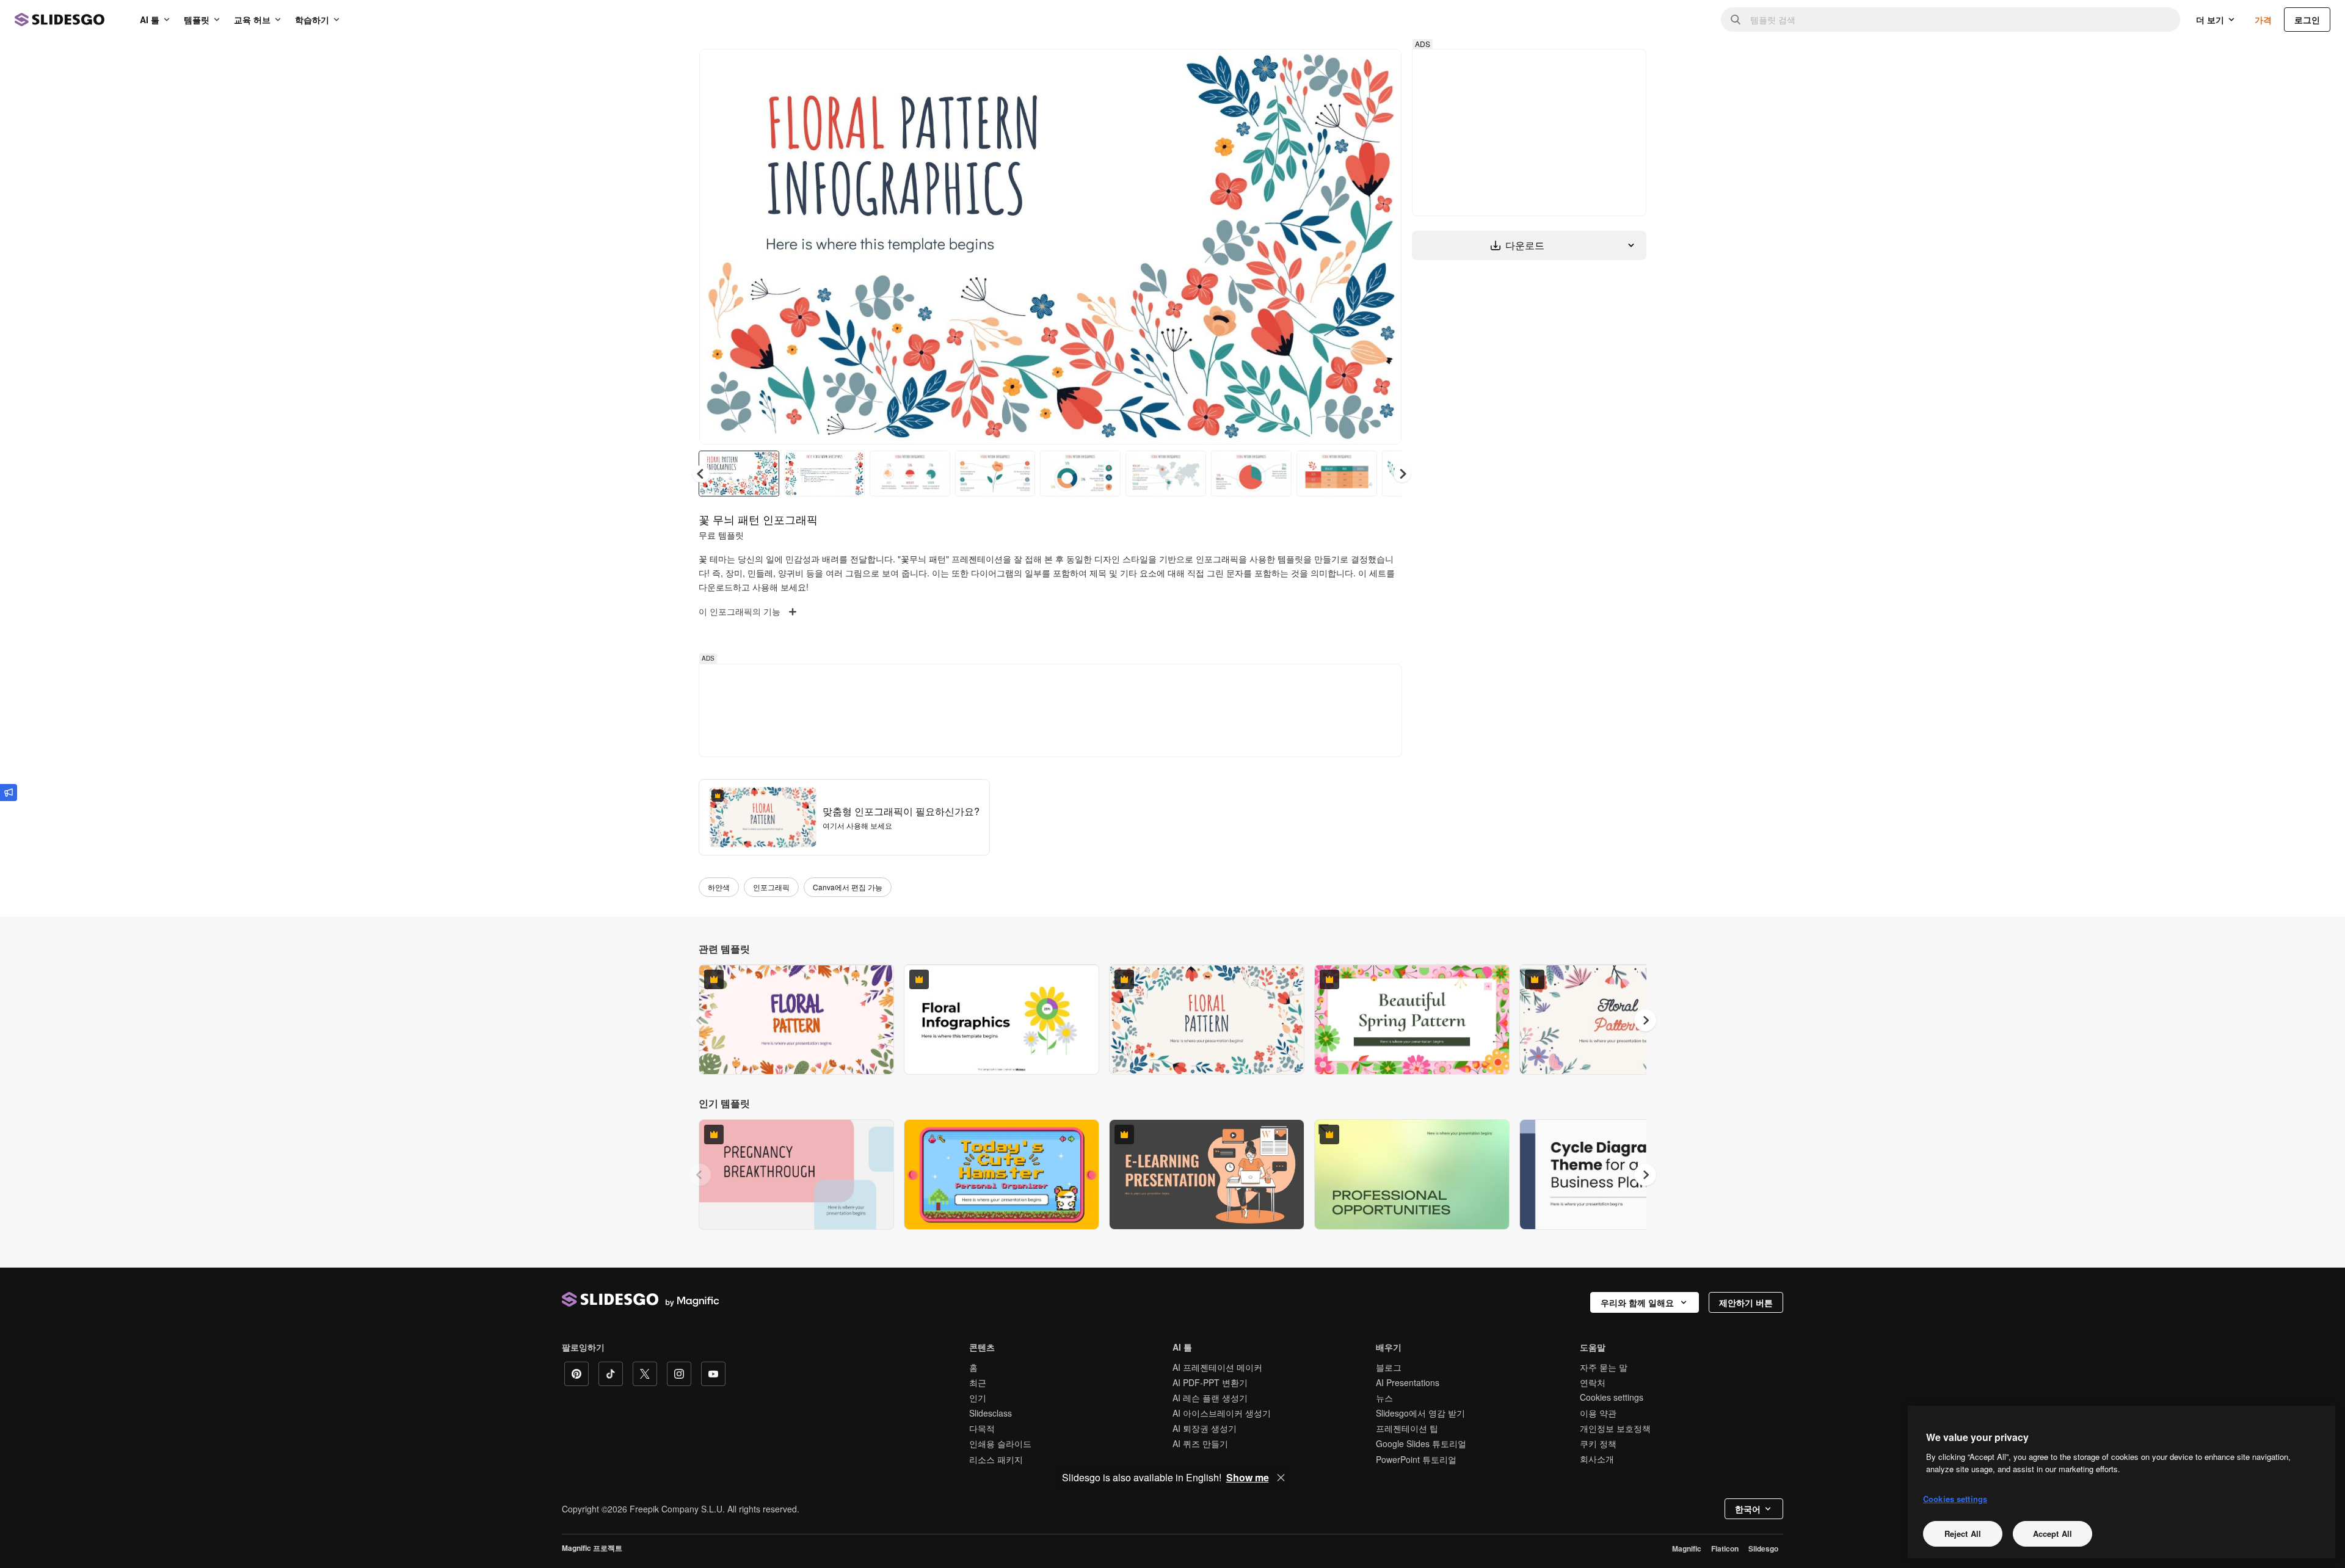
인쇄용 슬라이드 (1000, 1443)
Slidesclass (991, 1413)
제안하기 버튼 (1746, 1302)
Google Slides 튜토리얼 (1421, 1443)
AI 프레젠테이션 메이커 (1217, 1367)
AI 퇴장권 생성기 (1205, 1428)
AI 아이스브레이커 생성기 (1222, 1413)
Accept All (2052, 1533)
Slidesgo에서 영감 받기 (1420, 1413)
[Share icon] (1381, 68)
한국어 (1748, 1509)
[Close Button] (1281, 1478)
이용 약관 (1598, 1413)
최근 (978, 1382)
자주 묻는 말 (1604, 1367)
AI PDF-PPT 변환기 (1210, 1382)
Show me (1248, 1478)
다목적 (982, 1428)
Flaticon (1725, 1548)
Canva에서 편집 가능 (848, 887)
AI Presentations (1408, 1382)
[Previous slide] (700, 1020)
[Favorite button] (1349, 68)
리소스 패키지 (996, 1459)
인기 (978, 1398)
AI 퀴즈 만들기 (1200, 1443)
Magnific (1687, 1548)
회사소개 (1597, 1459)
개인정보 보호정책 (1615, 1428)
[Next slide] (1383, 247)
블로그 (1389, 1367)
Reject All (1963, 1533)
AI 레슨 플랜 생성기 (1210, 1398)
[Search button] (1736, 20)
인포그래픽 (771, 887)
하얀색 (719, 887)
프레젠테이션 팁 (1407, 1428)
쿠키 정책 (1598, 1443)
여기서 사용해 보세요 (857, 825)
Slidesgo (1763, 1548)
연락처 (1593, 1382)
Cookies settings (1612, 1397)
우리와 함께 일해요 (1637, 1302)
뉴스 (1384, 1398)
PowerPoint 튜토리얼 (1416, 1459)
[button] (1402, 474)
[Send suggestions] (9, 793)
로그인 (2307, 20)
